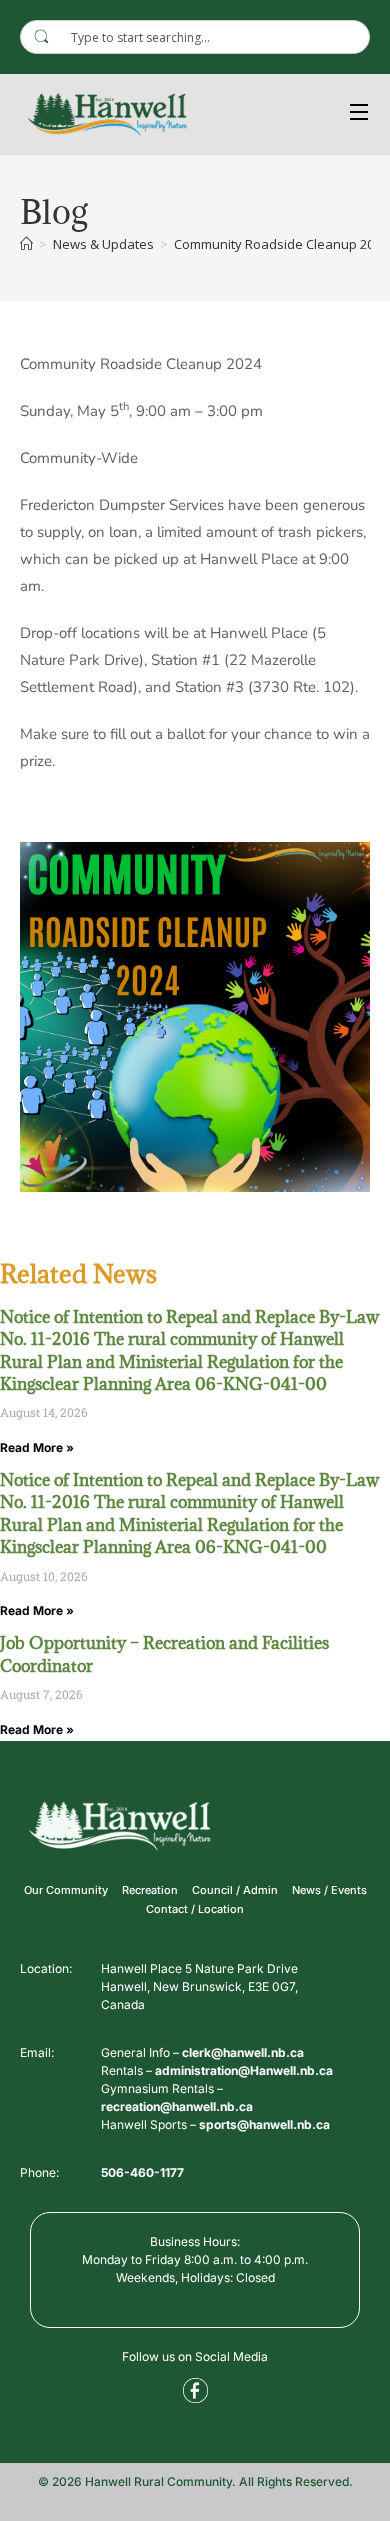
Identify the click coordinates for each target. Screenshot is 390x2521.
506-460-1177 (142, 2172)
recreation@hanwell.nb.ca (177, 2106)
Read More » (37, 1447)
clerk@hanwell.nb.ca (243, 2052)
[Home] (26, 244)
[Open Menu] (360, 114)
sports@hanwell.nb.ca (264, 2124)
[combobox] (195, 37)
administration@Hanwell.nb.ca (244, 2070)
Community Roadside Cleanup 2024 (281, 244)
